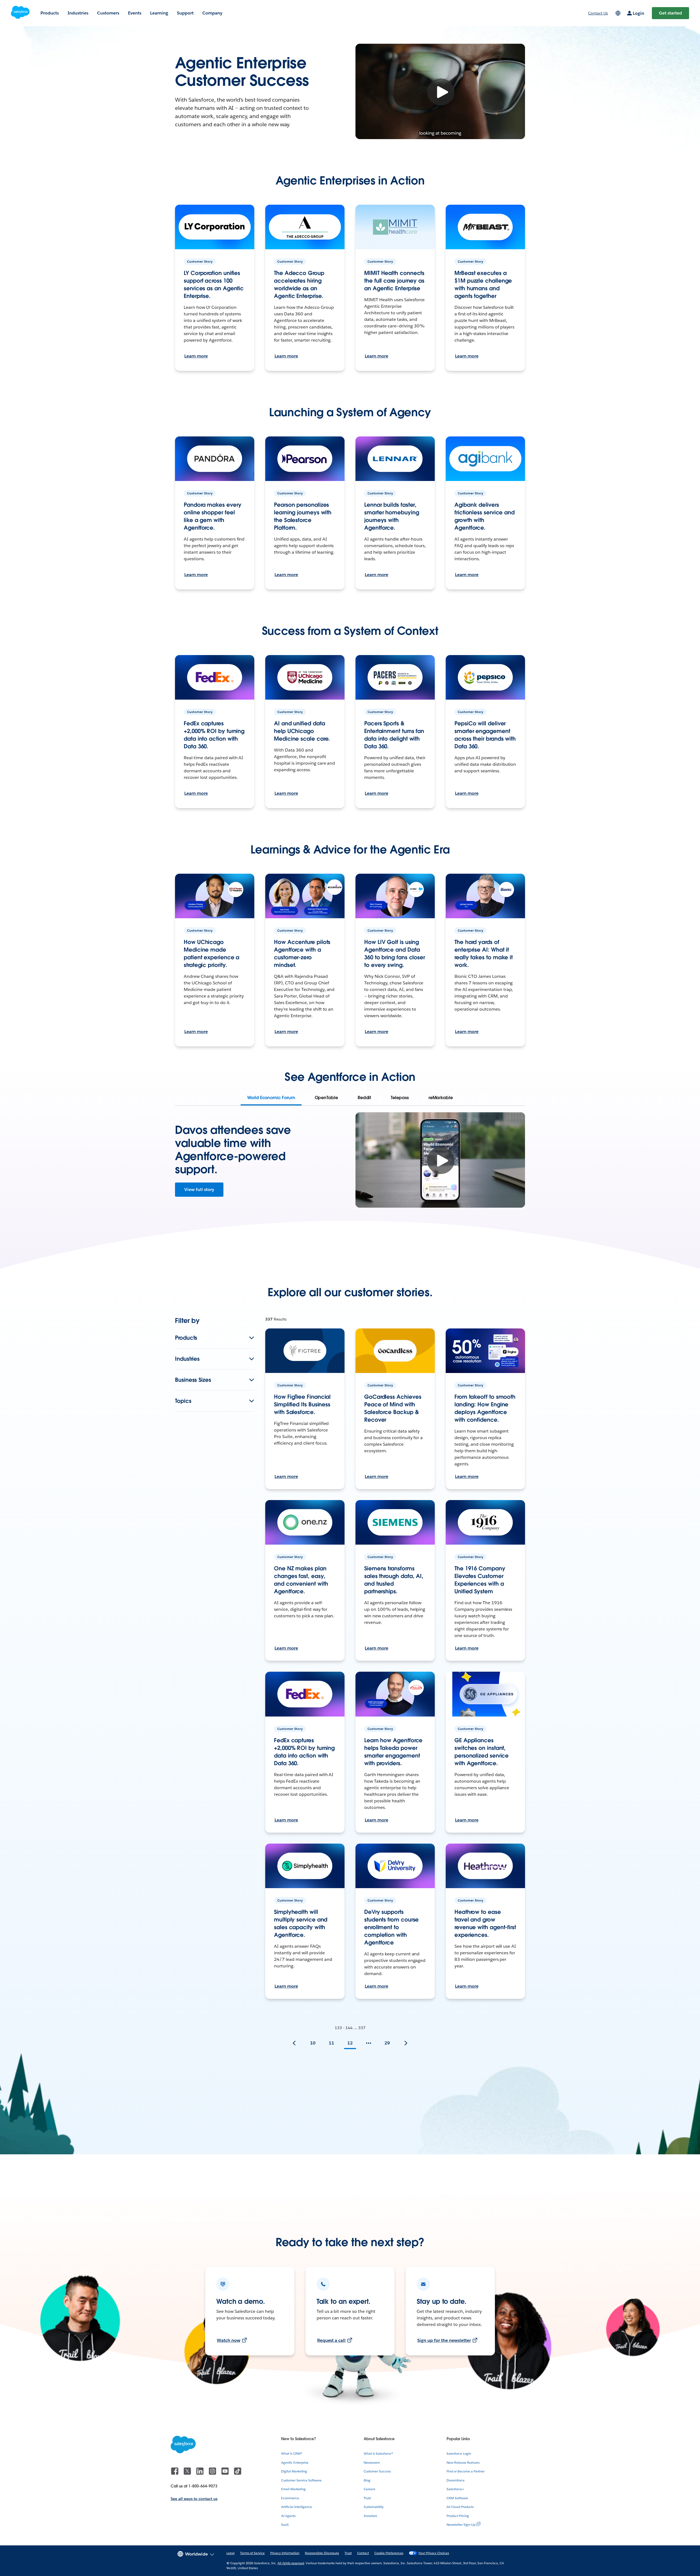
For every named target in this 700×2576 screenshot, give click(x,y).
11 (331, 2043)
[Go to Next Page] (406, 2043)
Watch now (229, 2340)
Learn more (196, 356)
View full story (199, 1189)
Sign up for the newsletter (444, 2340)
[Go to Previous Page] (294, 2043)
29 (387, 2043)
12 (350, 2043)
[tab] (271, 1098)
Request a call (332, 2340)
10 (313, 2043)
